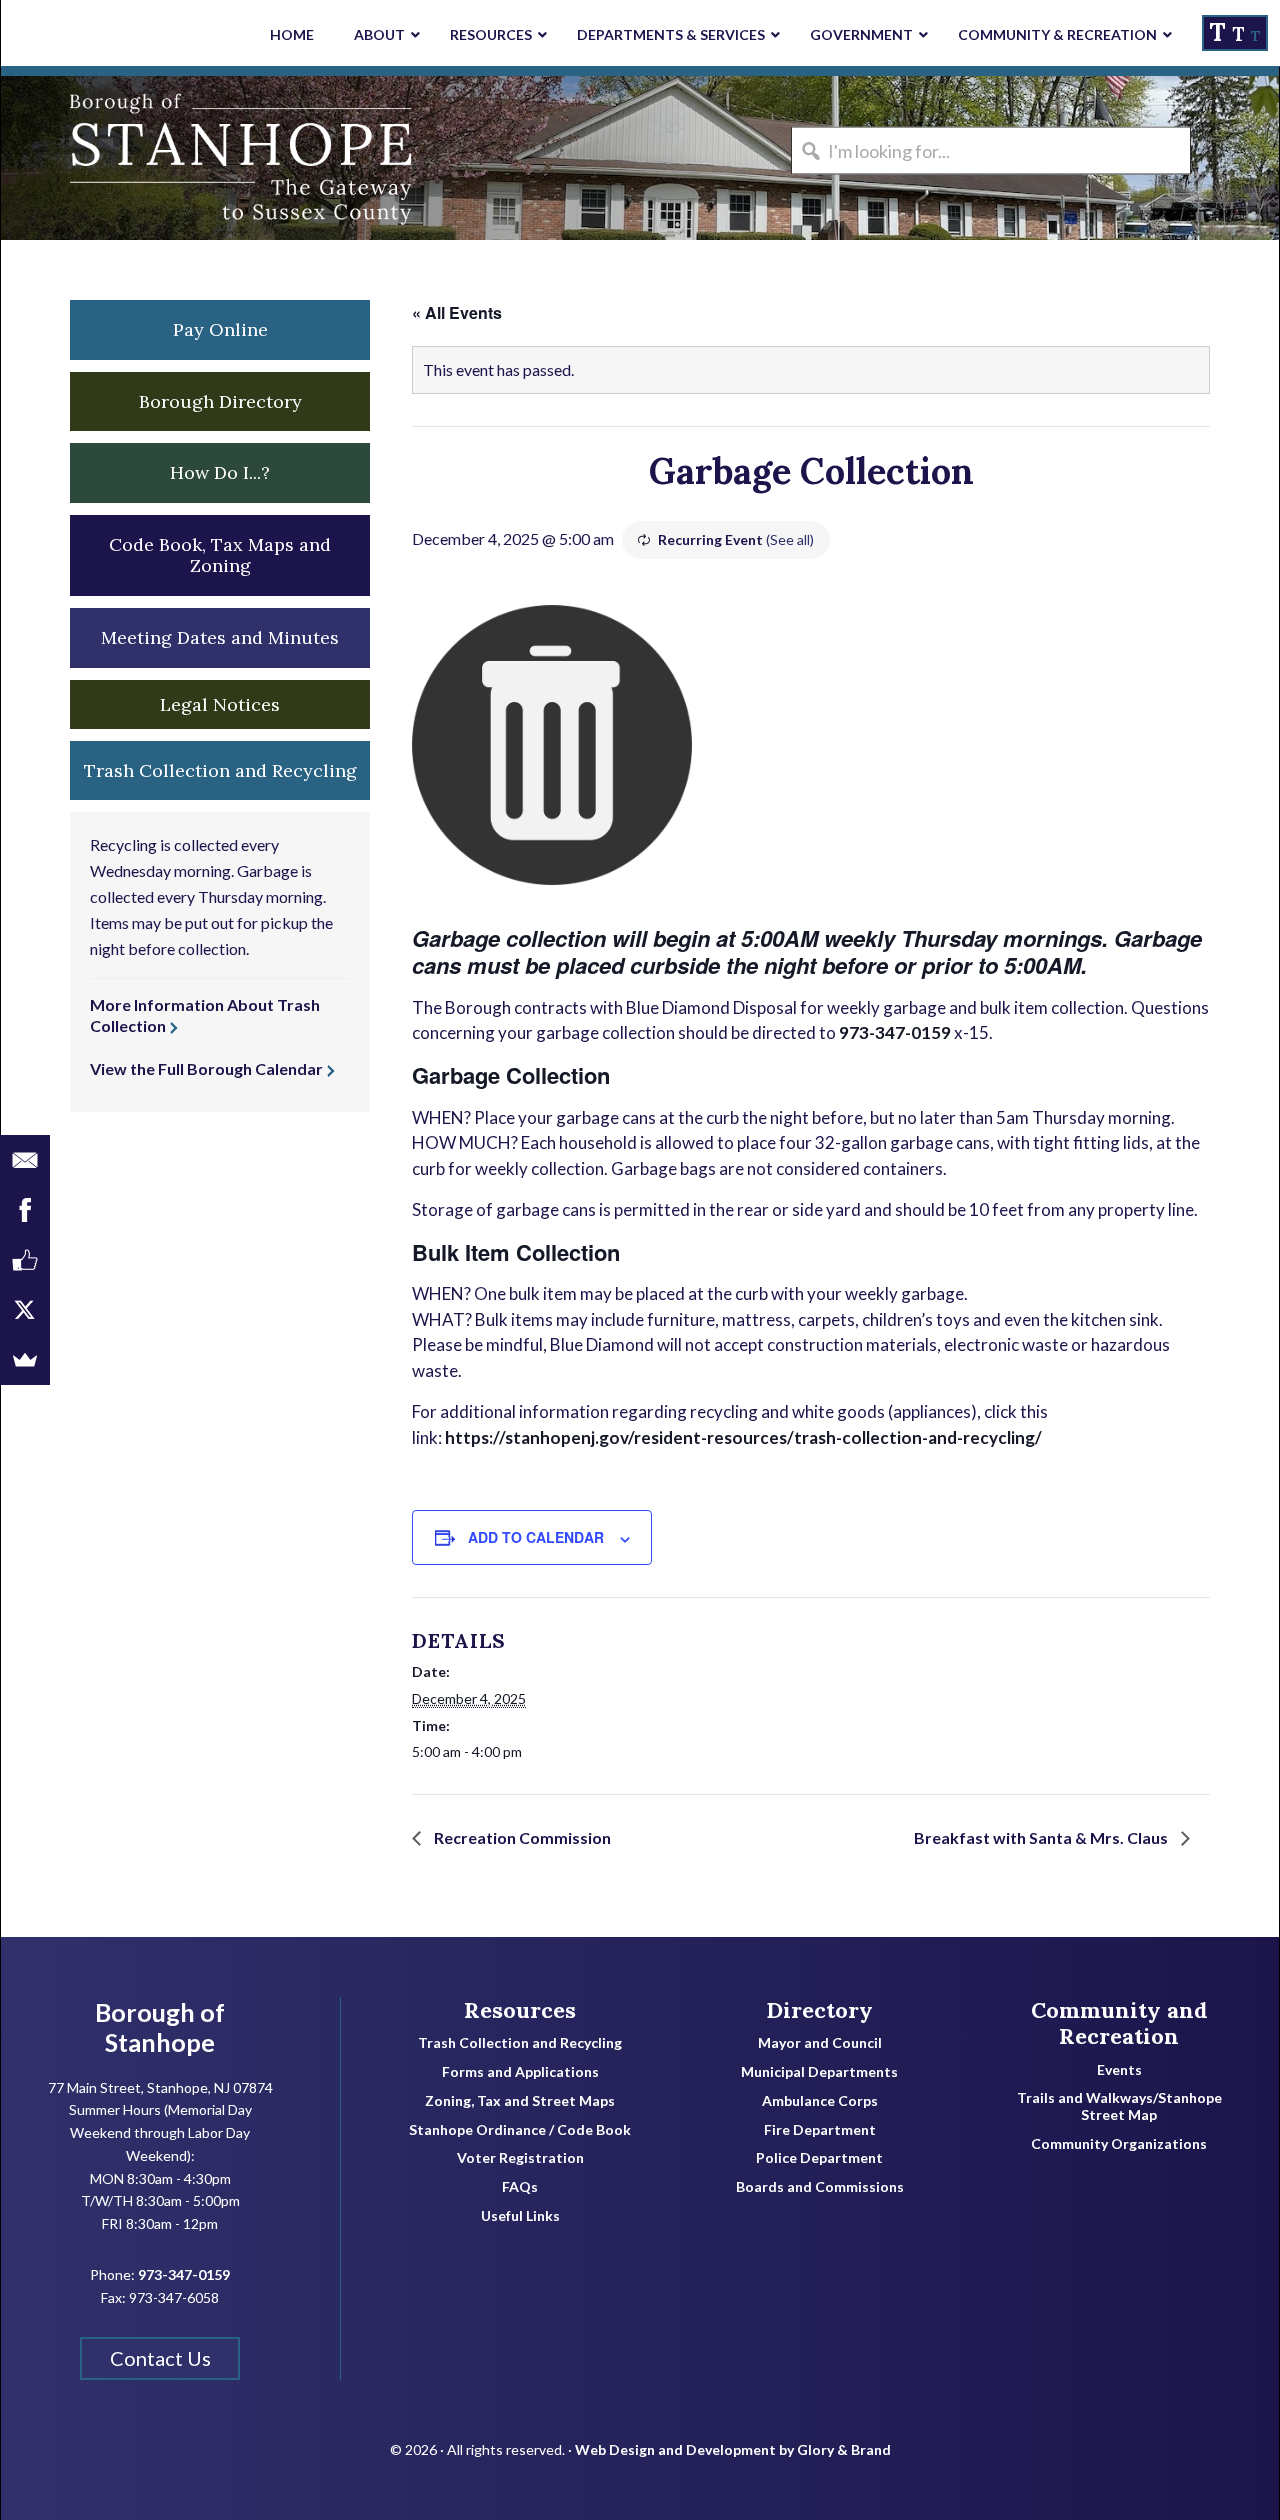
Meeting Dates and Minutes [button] (220, 637)
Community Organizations (1119, 2144)
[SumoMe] (25, 1360)
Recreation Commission (521, 1837)
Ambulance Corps (820, 2101)
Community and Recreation (1119, 2023)
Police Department (819, 2158)
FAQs (520, 2187)
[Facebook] (25, 1210)
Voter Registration (520, 2158)
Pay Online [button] (220, 329)
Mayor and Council (820, 2043)
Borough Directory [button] (220, 401)
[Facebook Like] (25, 1260)
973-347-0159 (895, 1032)
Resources (520, 2010)
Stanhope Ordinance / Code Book (520, 2130)
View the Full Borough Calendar (206, 1068)
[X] (25, 1310)
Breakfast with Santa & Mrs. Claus (1042, 1837)
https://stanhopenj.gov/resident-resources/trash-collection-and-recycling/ (743, 1437)
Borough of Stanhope (151, 158)
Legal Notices (220, 704)
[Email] (25, 1160)
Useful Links (520, 2216)
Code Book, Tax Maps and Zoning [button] (220, 555)
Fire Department (820, 2130)
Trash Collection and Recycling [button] (220, 770)
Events (1119, 2070)
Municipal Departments (819, 2072)
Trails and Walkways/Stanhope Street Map (1119, 2106)
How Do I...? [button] (220, 472)
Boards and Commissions (820, 2187)
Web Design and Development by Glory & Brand (733, 2449)
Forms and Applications (520, 2072)
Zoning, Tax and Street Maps (520, 2101)
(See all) (790, 539)
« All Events (457, 312)
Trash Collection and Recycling (520, 2043)
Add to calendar (536, 1537)
